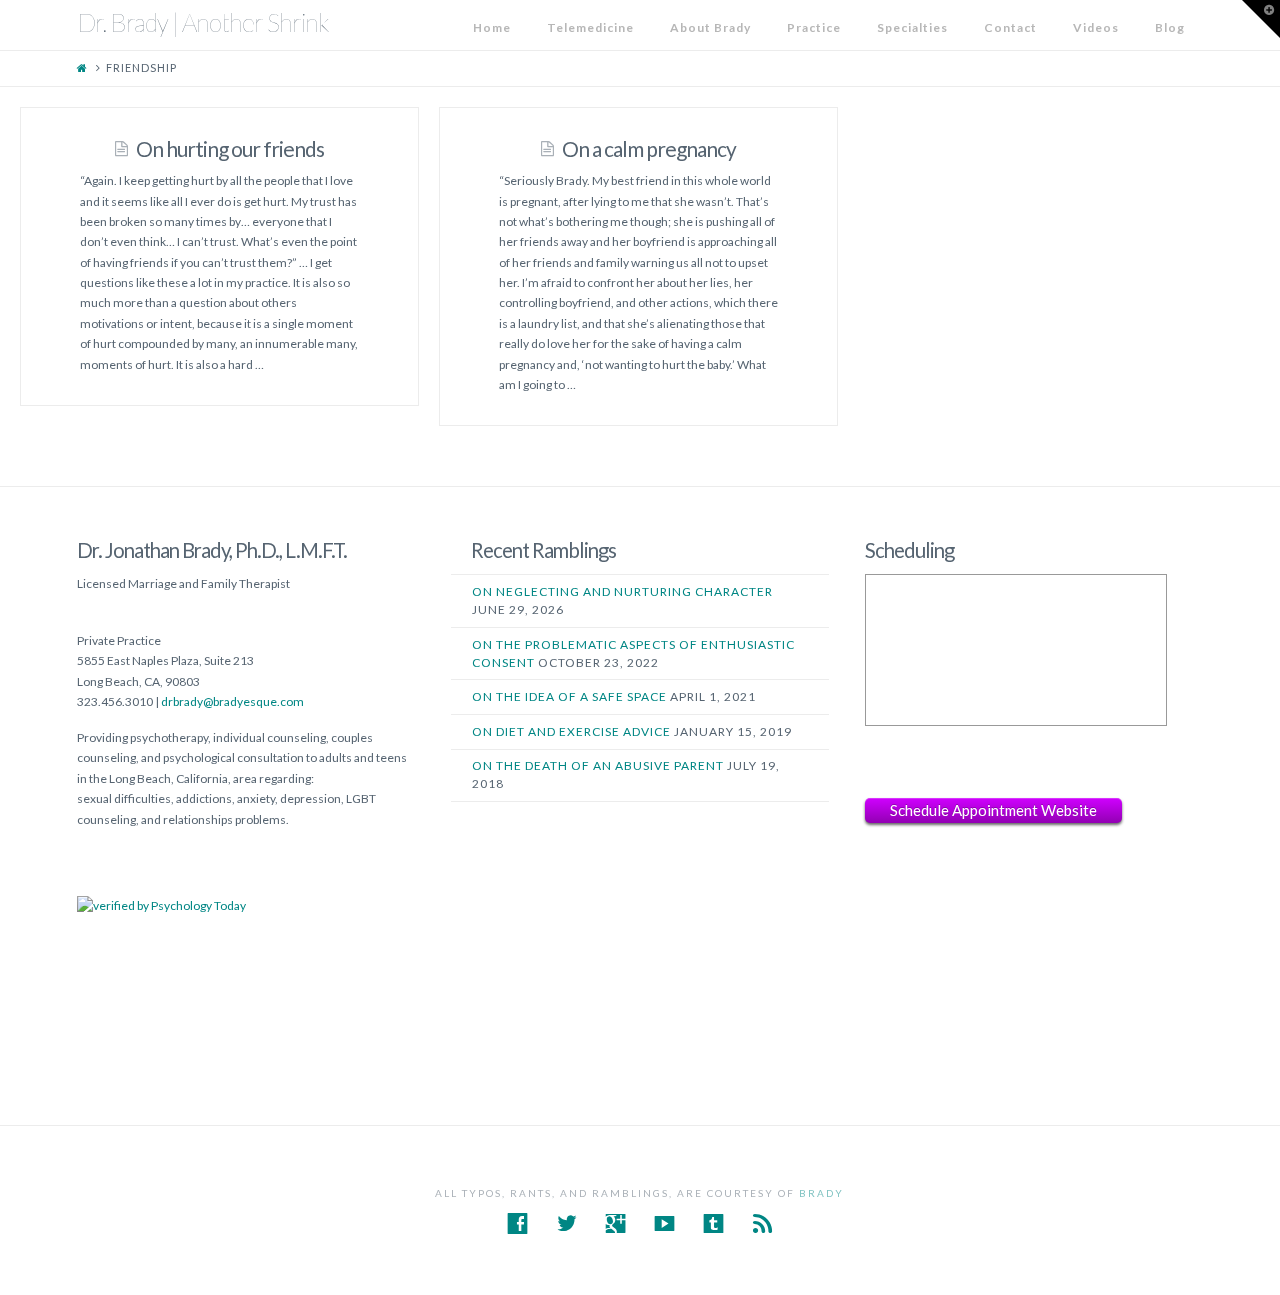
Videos (1096, 27)
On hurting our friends (230, 148)
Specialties (912, 27)
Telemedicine (590, 27)
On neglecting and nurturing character (622, 591)
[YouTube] (664, 1223)
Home (492, 27)
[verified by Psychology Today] (161, 904)
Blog (1170, 27)
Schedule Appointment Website (993, 810)
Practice (814, 27)
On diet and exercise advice (571, 731)
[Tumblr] (713, 1223)
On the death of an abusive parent (598, 765)
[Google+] (615, 1223)
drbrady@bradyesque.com (232, 701)
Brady (821, 1193)
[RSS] (762, 1223)
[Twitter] (566, 1223)
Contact (1010, 27)
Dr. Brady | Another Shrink (203, 22)
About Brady (710, 27)
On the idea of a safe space (569, 696)
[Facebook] (517, 1223)
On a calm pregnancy (649, 148)
